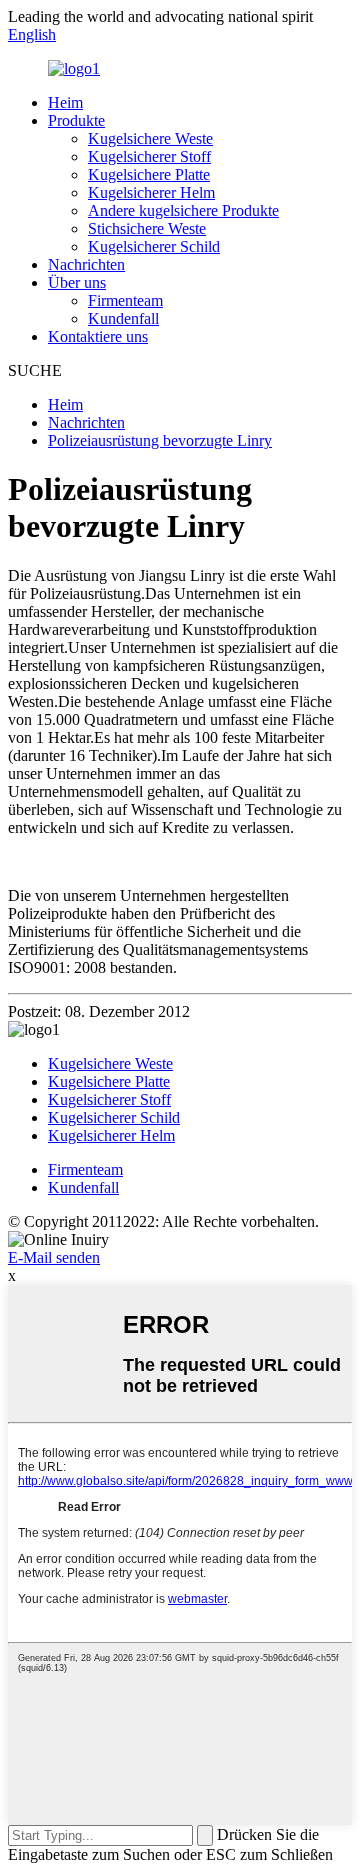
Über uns (77, 282)
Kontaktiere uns (98, 336)
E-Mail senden (54, 1257)
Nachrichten (86, 264)
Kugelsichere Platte (149, 174)
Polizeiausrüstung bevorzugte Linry (160, 440)
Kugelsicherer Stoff (149, 156)
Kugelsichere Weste (150, 138)
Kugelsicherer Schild (154, 246)
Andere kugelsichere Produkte (183, 210)
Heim (65, 102)
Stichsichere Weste (147, 228)
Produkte (76, 120)
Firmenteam (125, 300)
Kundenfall (123, 318)
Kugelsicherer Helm (151, 192)
